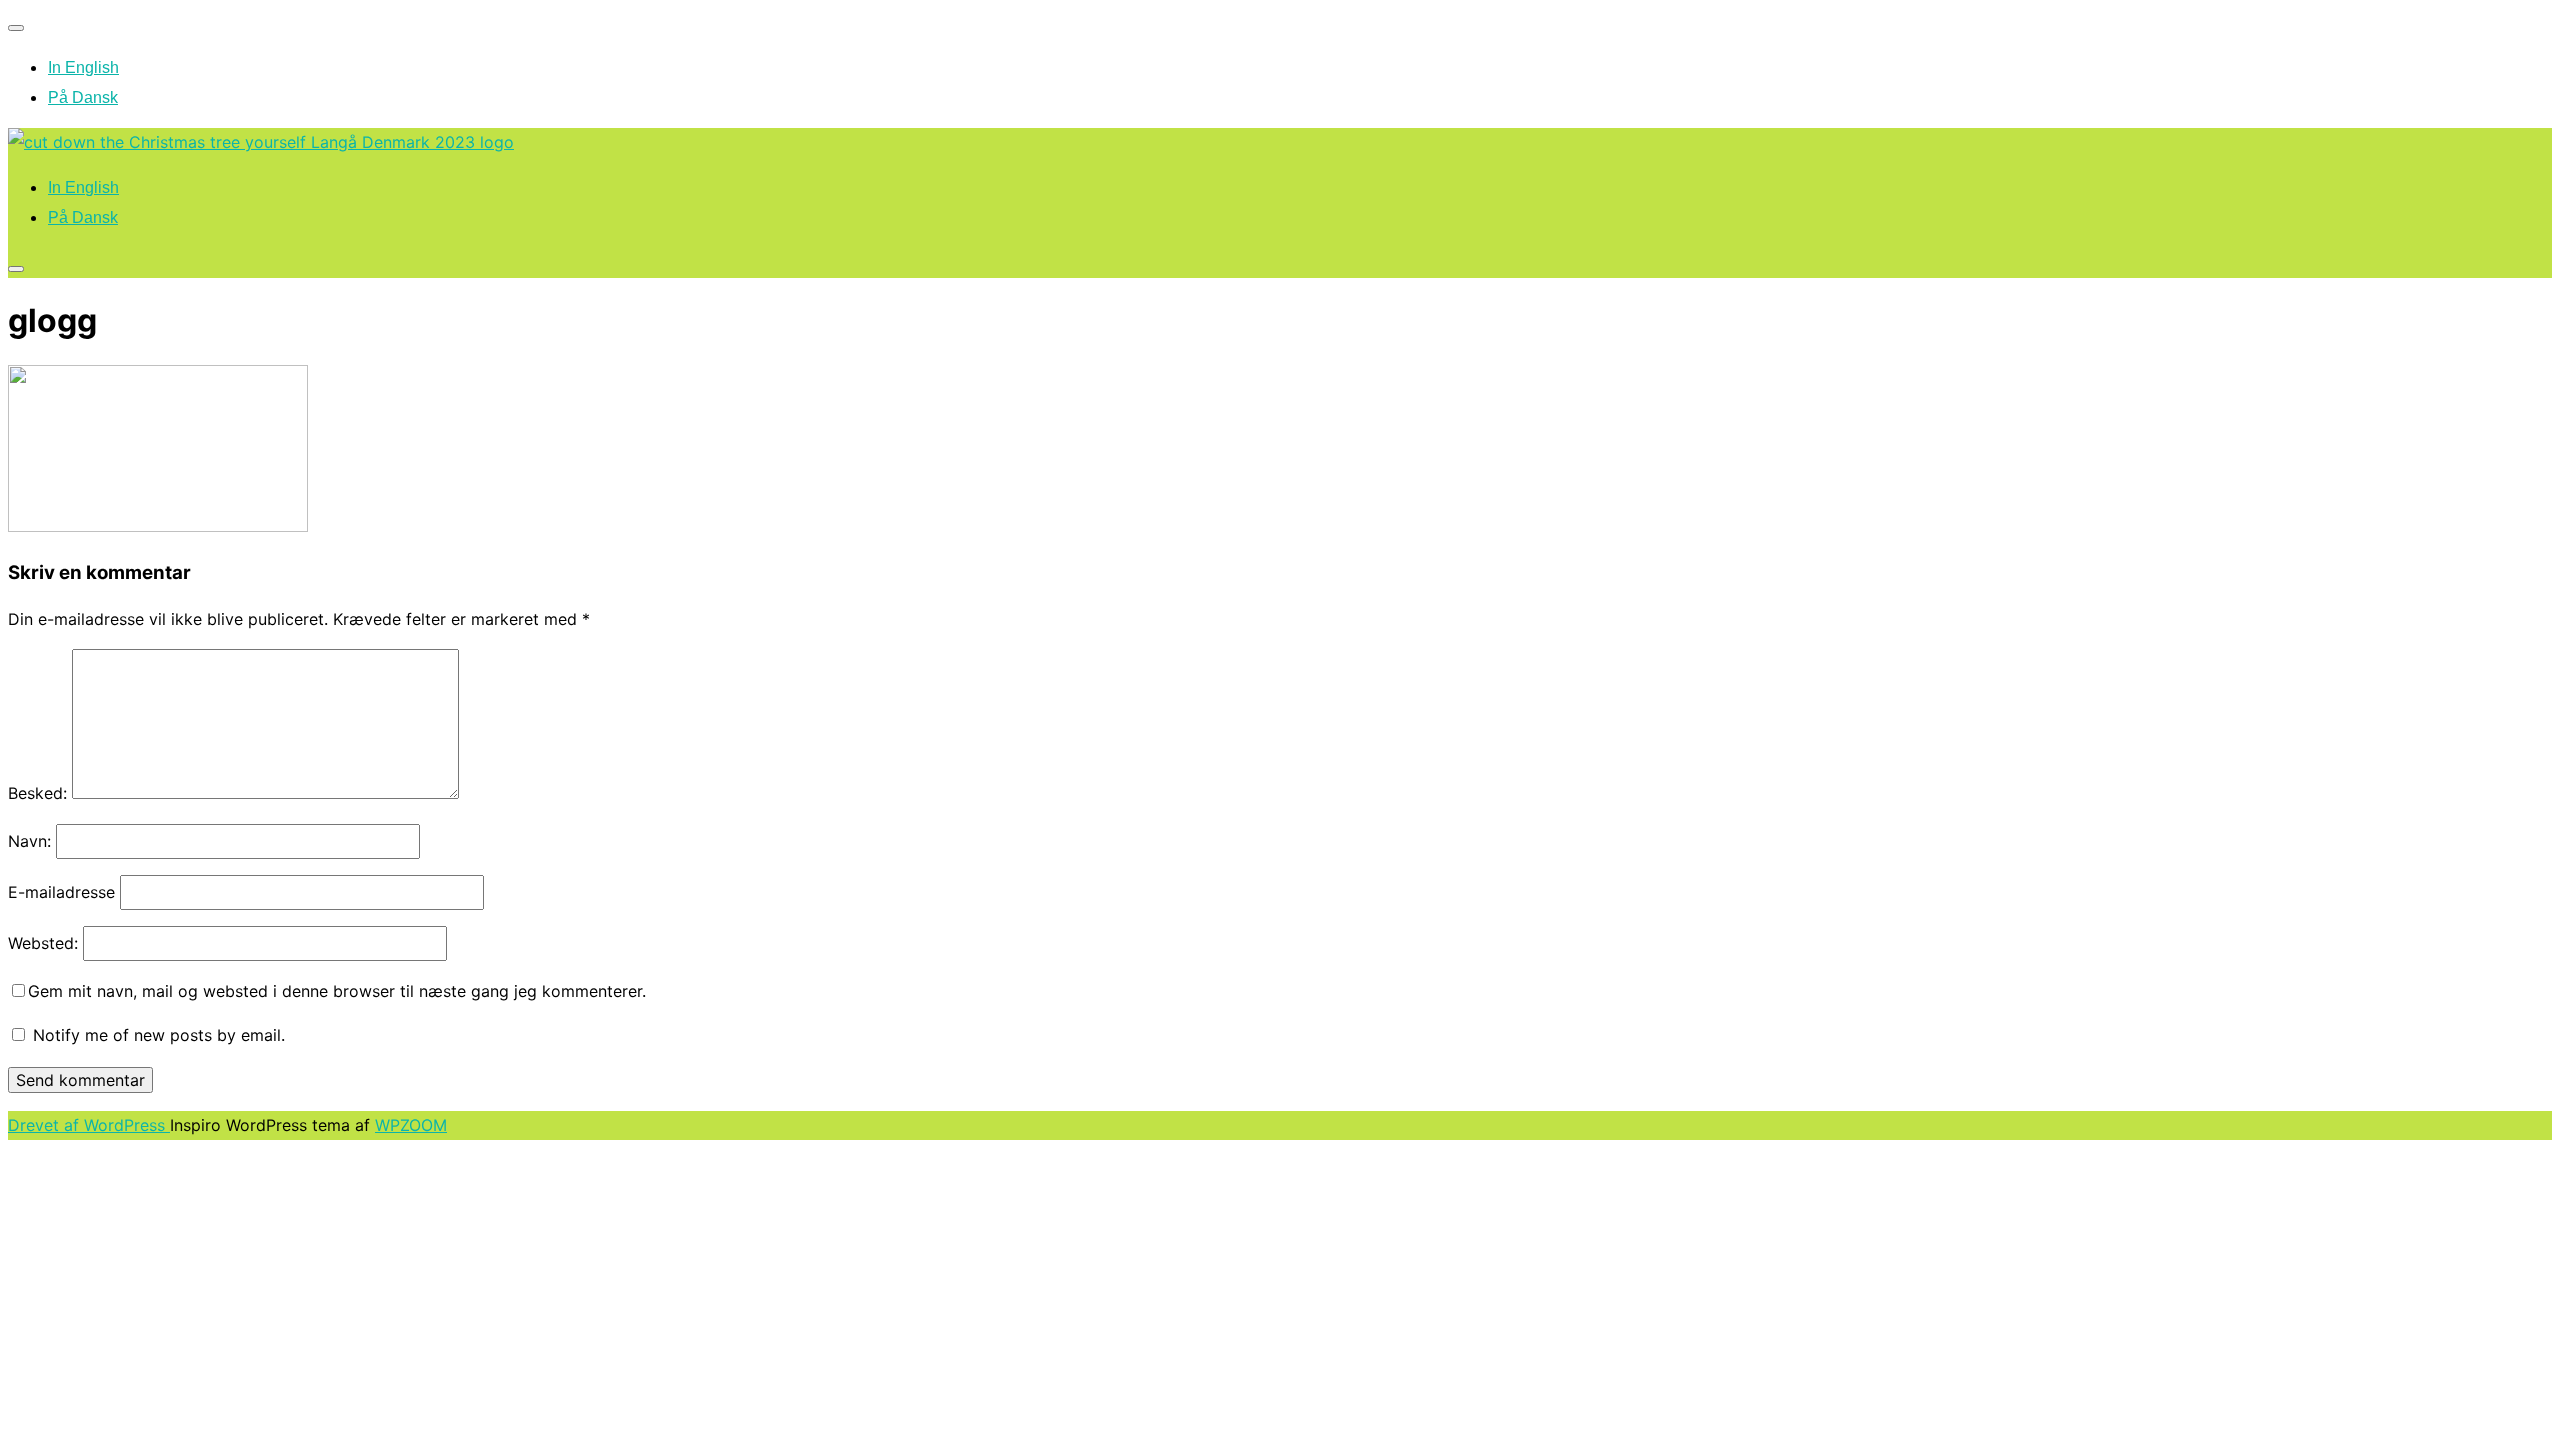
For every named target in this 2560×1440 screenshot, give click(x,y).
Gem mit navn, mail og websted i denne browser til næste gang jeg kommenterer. (337, 991)
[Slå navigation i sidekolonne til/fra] (16, 269)
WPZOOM (411, 1125)
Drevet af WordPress (89, 1125)
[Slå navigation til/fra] (16, 28)
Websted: (43, 943)
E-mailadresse (61, 892)
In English (83, 67)
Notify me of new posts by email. (159, 1035)
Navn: (29, 841)
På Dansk (83, 97)
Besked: (37, 793)
